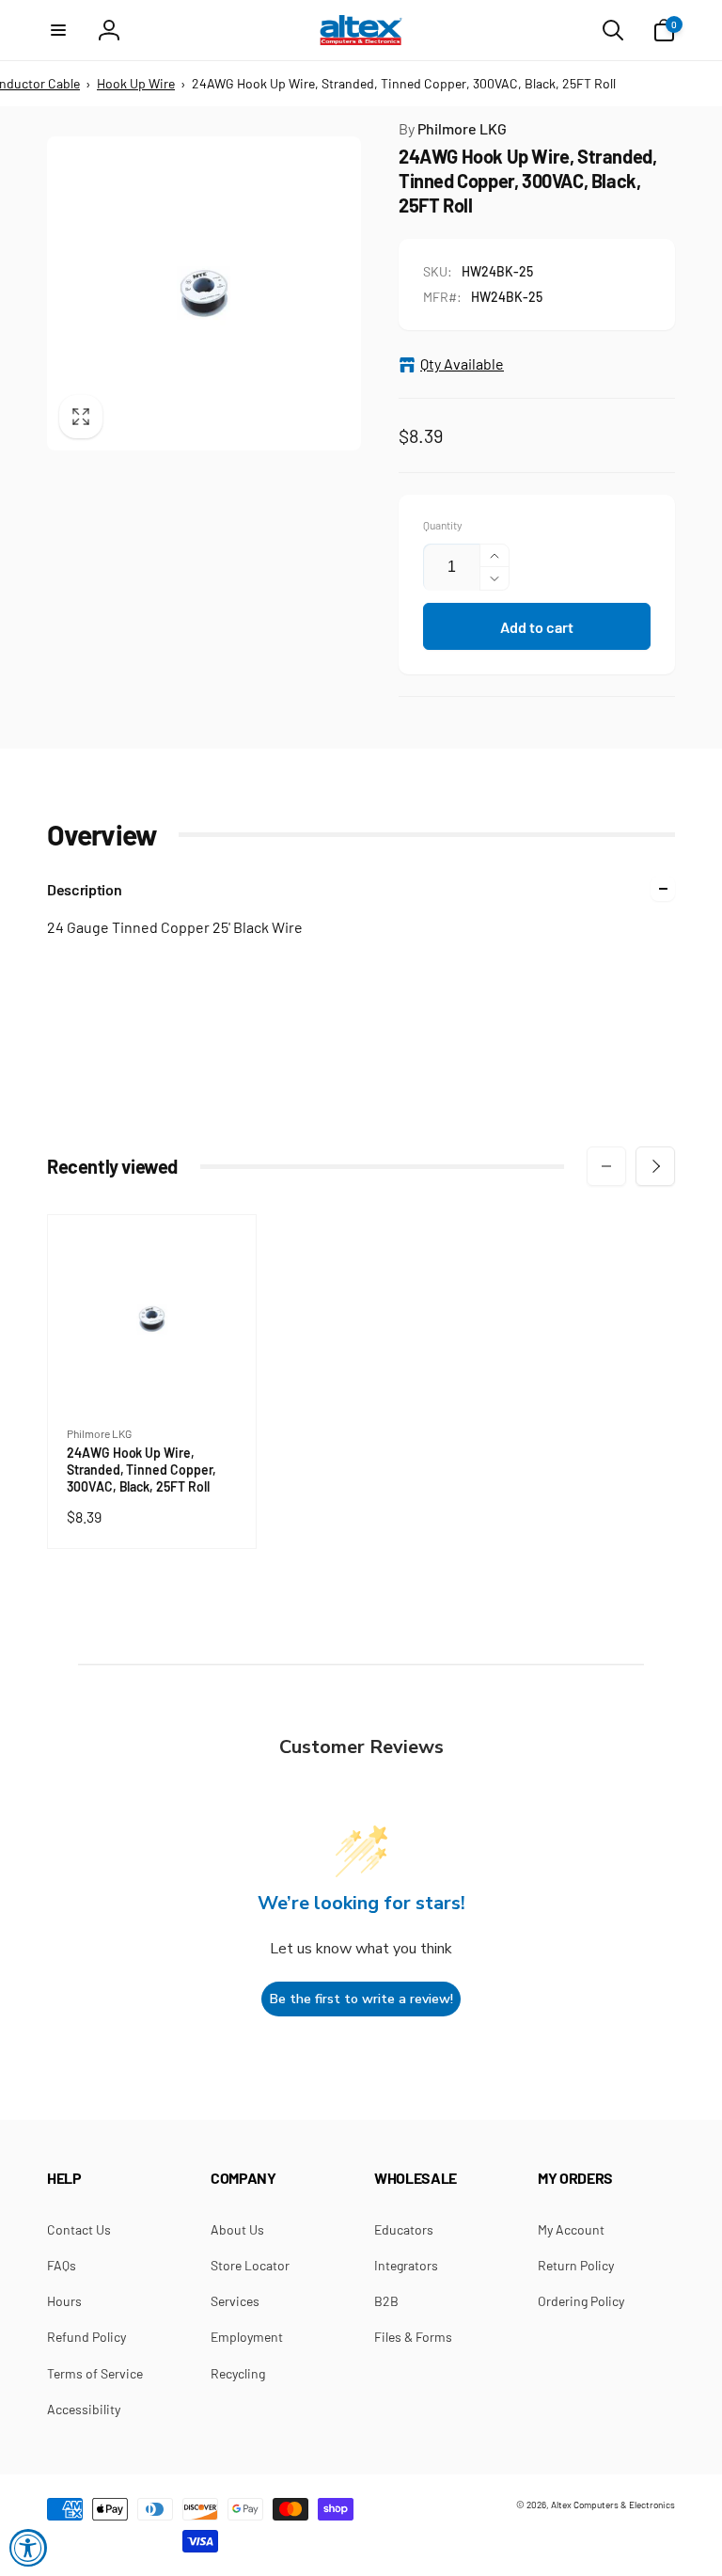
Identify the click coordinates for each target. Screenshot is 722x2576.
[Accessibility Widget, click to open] (28, 2548)
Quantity (443, 525)
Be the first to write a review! (361, 1999)
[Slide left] (606, 1166)
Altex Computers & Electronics (613, 2505)
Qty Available (462, 363)
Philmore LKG (453, 128)
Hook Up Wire (136, 83)
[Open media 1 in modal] (204, 293)
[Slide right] (655, 1166)
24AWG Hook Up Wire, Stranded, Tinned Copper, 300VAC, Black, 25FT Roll (142, 1470)
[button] (58, 30)
